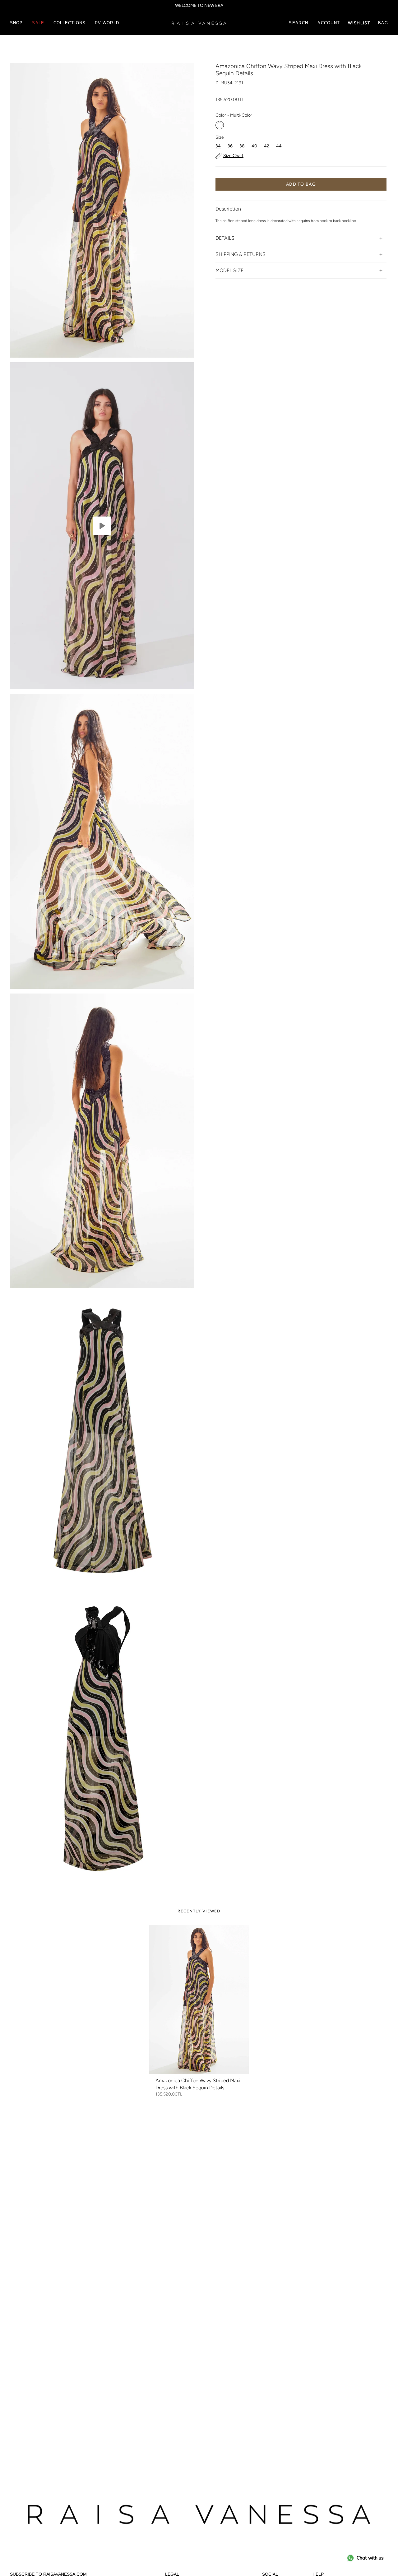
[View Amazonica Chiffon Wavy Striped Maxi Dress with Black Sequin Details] (102, 526)
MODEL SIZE (229, 270)
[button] (16, 23)
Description (228, 209)
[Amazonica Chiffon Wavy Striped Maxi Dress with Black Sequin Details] (199, 1999)
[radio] (220, 125)
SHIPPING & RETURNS (241, 254)
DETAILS (225, 238)
